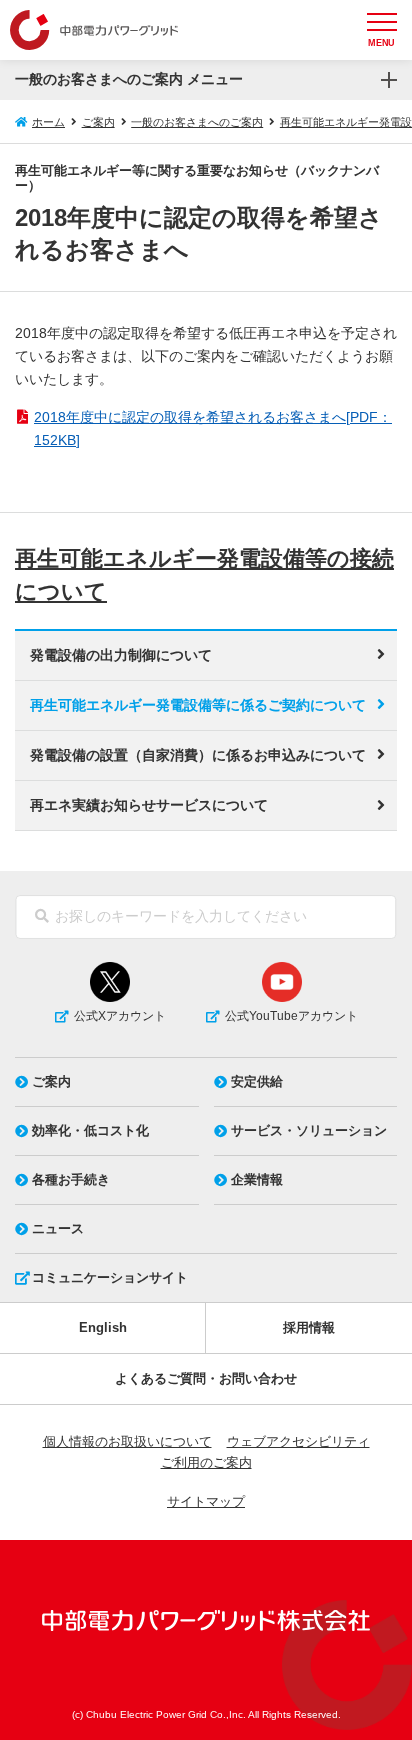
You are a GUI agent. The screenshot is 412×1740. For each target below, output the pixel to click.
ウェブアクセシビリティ (298, 1441)
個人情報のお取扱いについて (127, 1441)
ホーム (48, 122)
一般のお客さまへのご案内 (197, 122)
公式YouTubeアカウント (291, 1016)
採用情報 (309, 1327)
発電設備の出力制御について (121, 655)
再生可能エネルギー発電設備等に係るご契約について (198, 705)
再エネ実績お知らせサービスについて (149, 805)
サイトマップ (206, 1501)
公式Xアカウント (120, 1016)
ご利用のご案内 (206, 1462)
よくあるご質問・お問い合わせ (206, 1378)
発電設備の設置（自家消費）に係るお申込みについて (198, 755)
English (103, 1327)
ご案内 (98, 122)
